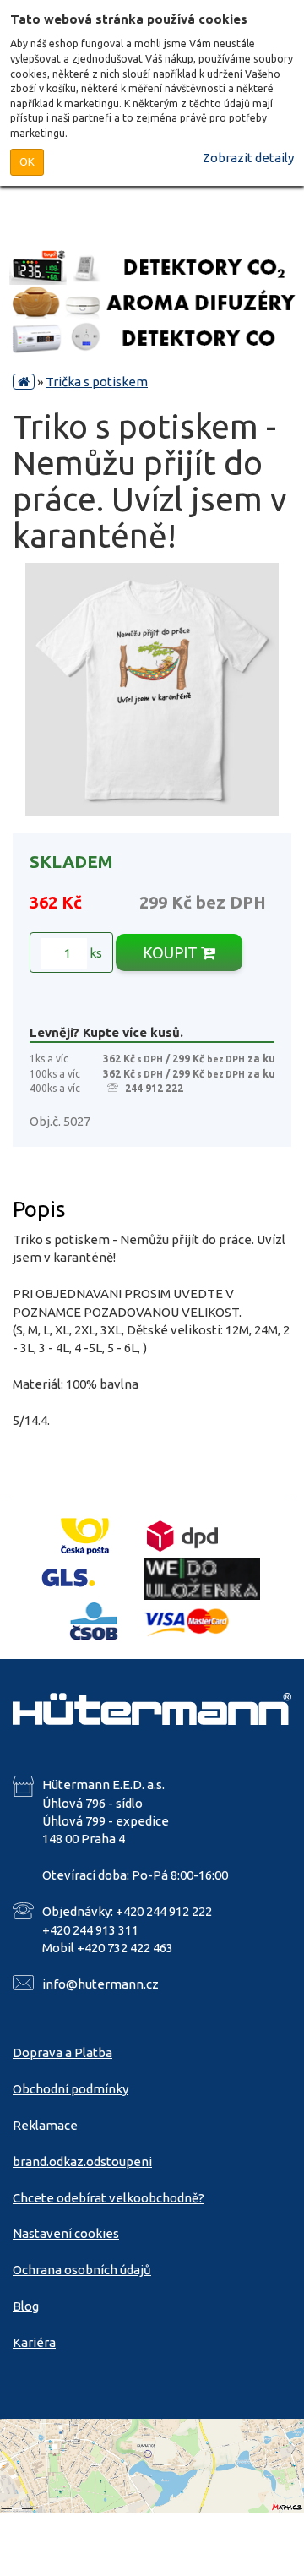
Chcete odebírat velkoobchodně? (109, 2198)
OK (27, 161)
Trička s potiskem (97, 382)
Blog (26, 2306)
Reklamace (45, 2125)
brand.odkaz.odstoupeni (82, 2161)
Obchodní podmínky (71, 2089)
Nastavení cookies (66, 2233)
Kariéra (34, 2342)
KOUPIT (172, 952)
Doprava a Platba (62, 2052)
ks (95, 953)
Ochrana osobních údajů (82, 2270)
